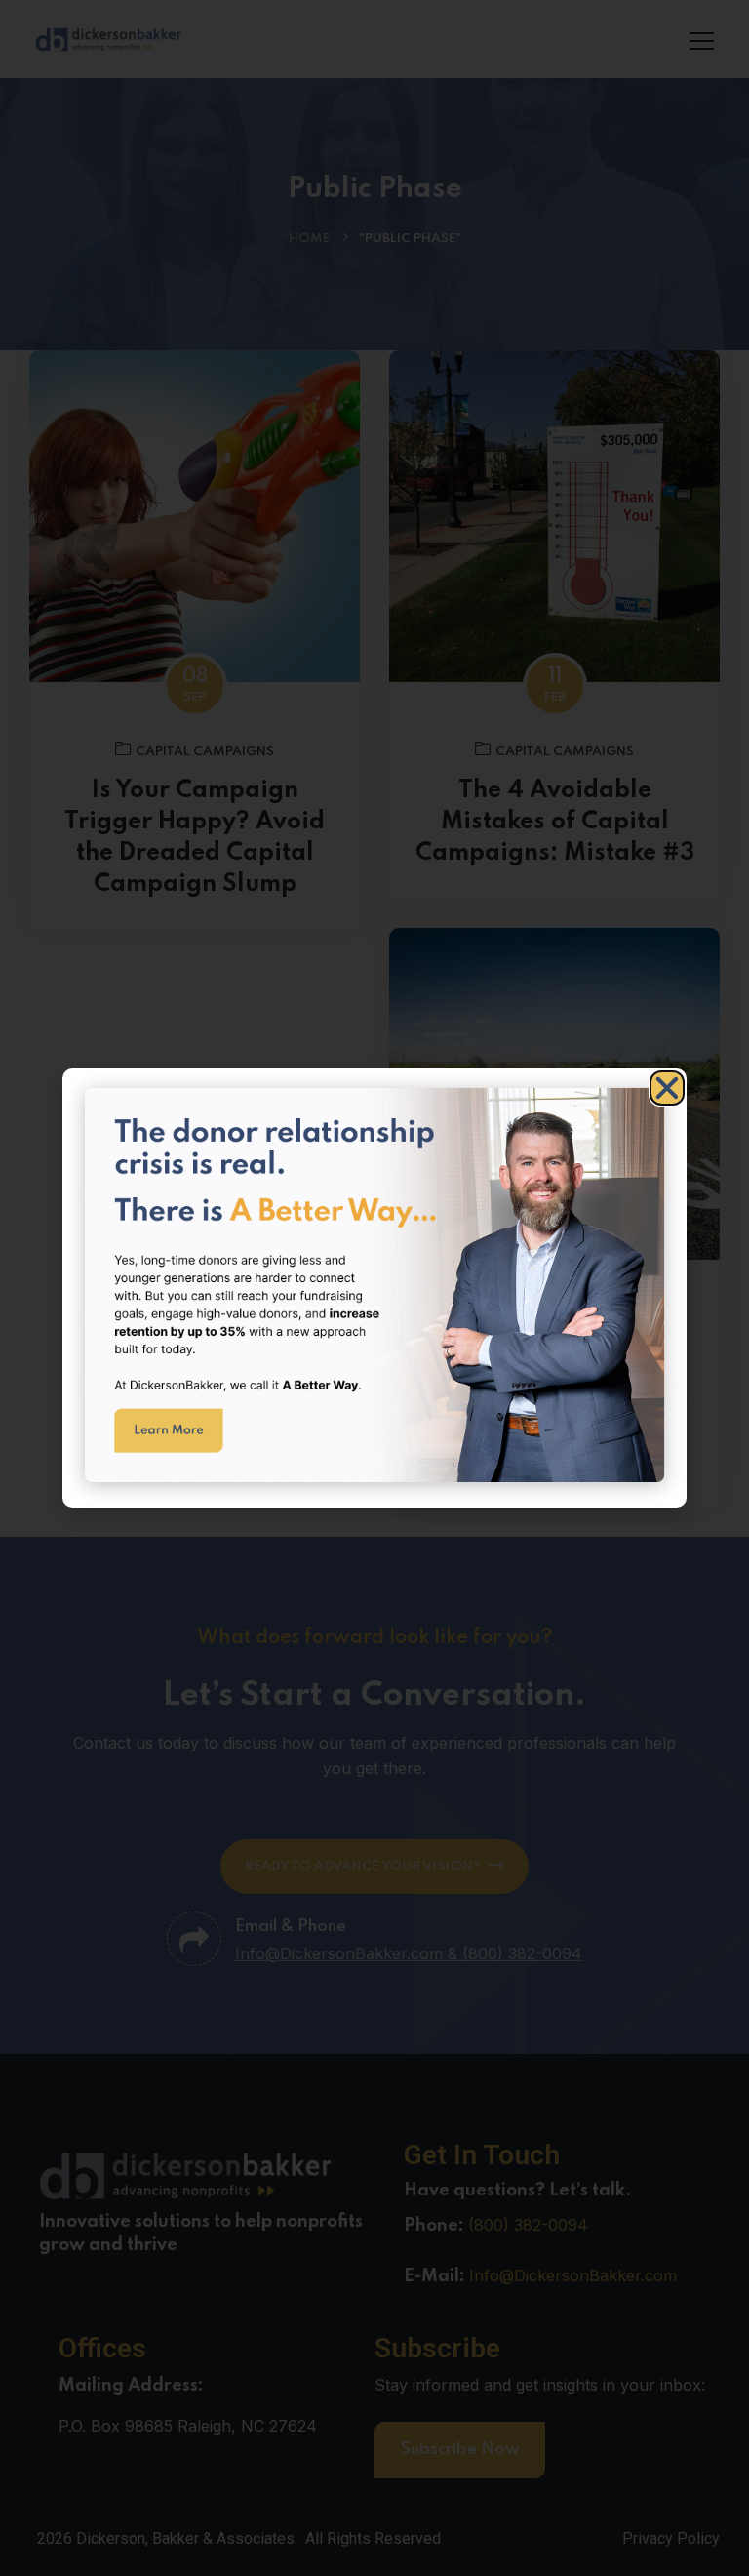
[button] (667, 1088)
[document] (374, 1288)
